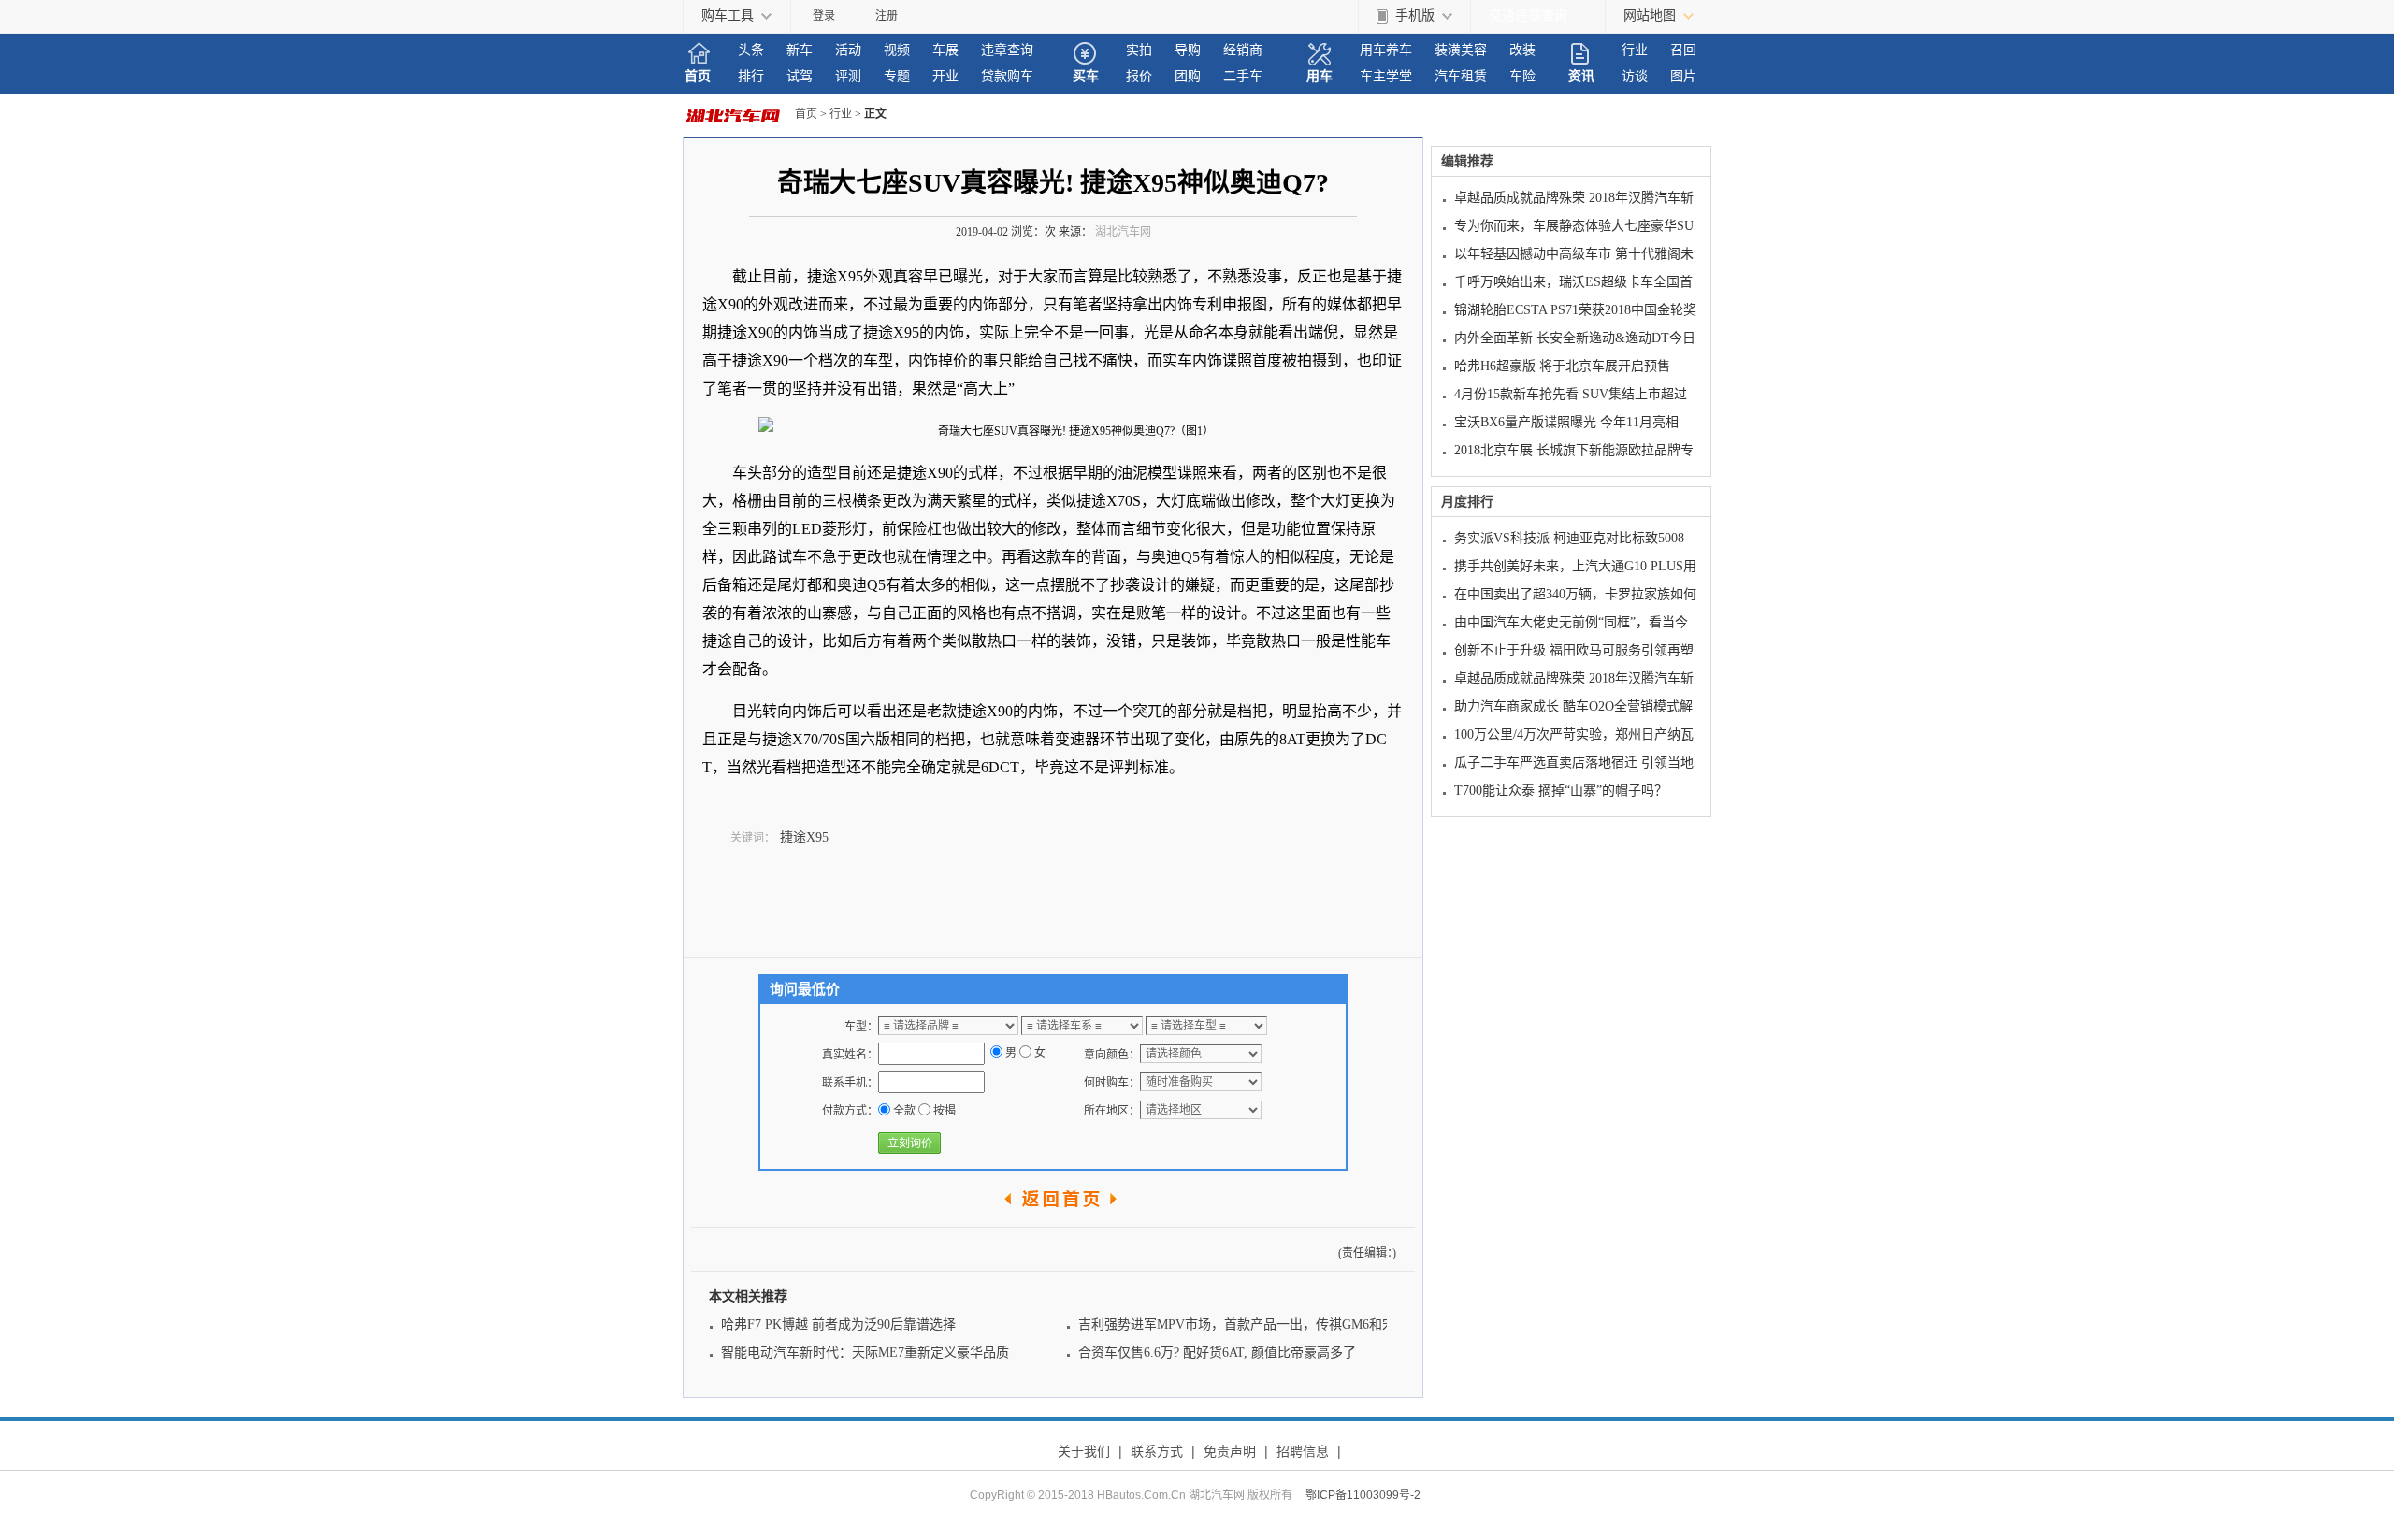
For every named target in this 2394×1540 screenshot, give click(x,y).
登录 (824, 16)
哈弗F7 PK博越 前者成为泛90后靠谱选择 (838, 1324)
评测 (848, 76)
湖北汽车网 (1123, 232)
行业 (1635, 50)
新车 (800, 50)
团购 (1188, 76)
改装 (1522, 50)
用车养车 (1386, 50)
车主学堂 (1386, 76)
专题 (897, 76)
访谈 (1635, 76)
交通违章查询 (1528, 15)
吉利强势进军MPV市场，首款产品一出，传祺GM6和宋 (1237, 1324)
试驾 (800, 76)
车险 (1522, 76)
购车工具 (728, 15)
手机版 (1415, 15)
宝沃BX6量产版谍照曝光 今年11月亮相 (1566, 422)
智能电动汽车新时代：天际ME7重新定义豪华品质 (865, 1353)
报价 (1139, 76)
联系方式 (1157, 1451)
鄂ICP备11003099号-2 (1363, 1495)
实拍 (1139, 50)
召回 (1683, 50)
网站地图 (1650, 15)
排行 (751, 76)
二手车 (1243, 76)
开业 (945, 76)
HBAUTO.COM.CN (739, 115)
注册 (887, 16)
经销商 (1243, 50)
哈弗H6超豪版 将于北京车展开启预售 (1562, 366)
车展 (945, 50)
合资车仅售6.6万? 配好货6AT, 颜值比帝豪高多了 (1217, 1353)
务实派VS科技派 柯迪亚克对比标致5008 (1569, 538)
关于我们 (1084, 1451)
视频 (897, 50)
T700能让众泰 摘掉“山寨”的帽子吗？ (1561, 791)
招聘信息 (1303, 1451)
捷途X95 (804, 837)
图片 (1683, 76)
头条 (751, 50)
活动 (848, 50)
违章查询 (1007, 50)
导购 (1188, 50)
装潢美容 (1461, 50)
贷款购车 (1007, 76)
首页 (698, 76)
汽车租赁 (1461, 76)
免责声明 (1230, 1451)
